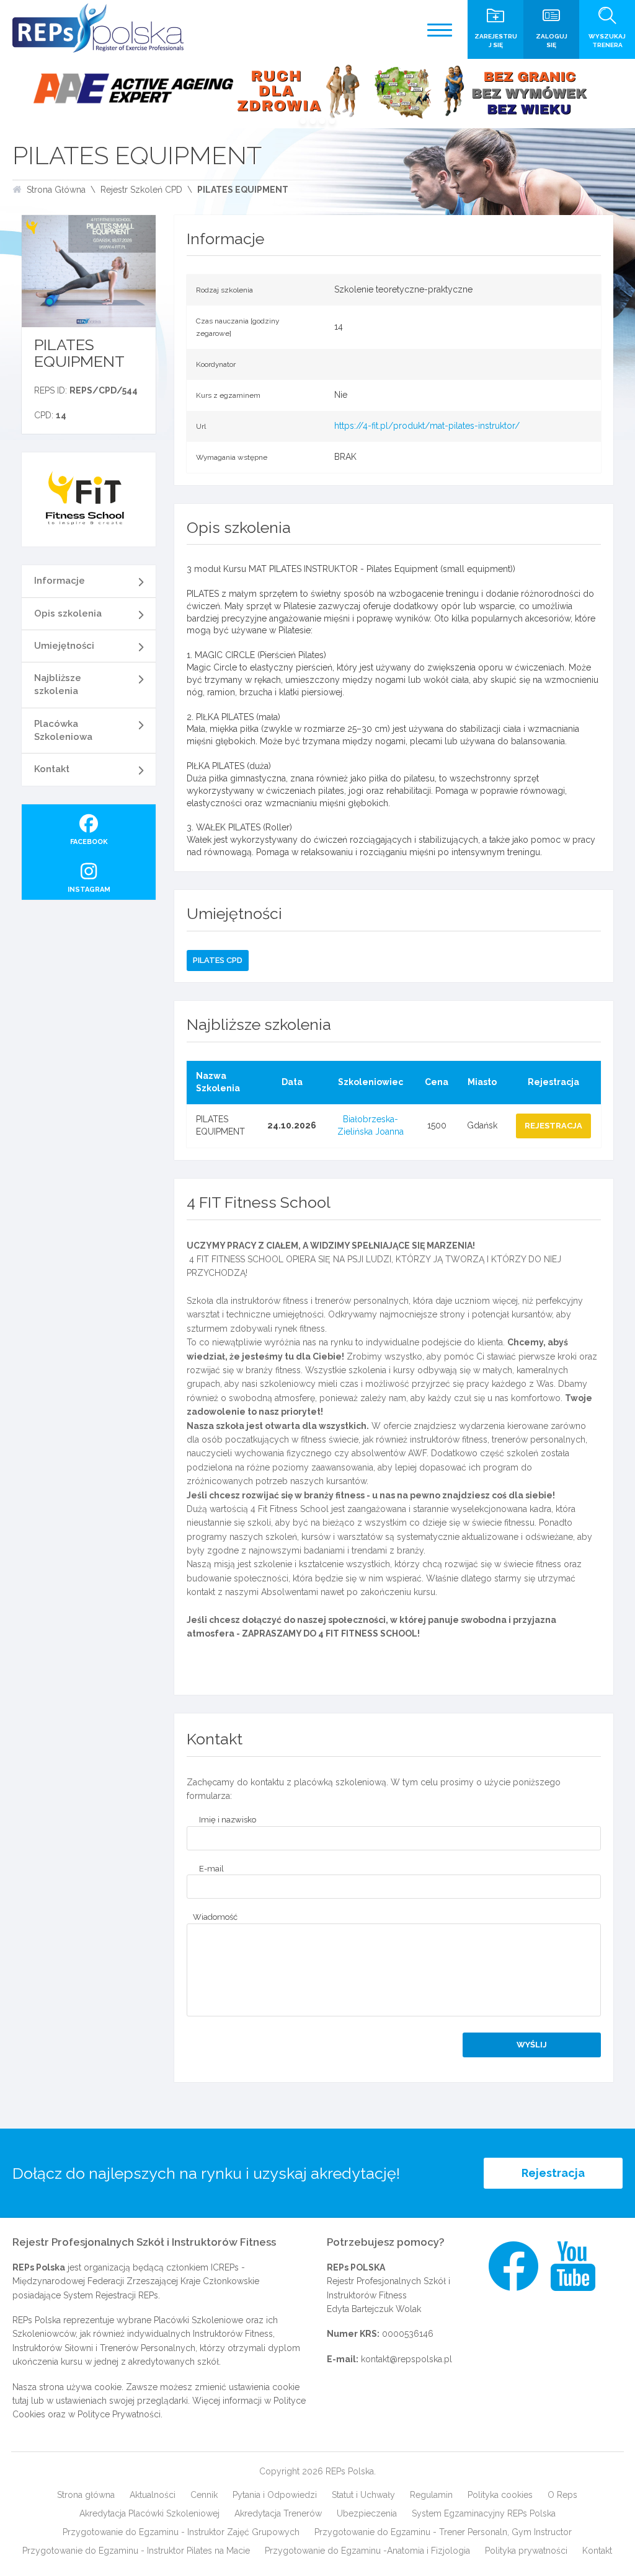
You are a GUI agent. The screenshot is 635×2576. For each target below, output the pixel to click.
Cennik (204, 2495)
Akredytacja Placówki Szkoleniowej (149, 2513)
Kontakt (52, 769)
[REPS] (98, 28)
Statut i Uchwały (363, 2495)
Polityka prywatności (526, 2551)
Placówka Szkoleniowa (63, 730)
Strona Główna (56, 190)
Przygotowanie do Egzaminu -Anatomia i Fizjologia (367, 2551)
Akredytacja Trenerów (278, 2513)
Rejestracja (553, 2173)
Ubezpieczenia (367, 2513)
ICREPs (225, 2267)
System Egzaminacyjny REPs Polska (484, 2513)
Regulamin (431, 2495)
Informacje (60, 581)
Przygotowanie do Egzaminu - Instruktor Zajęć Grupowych (181, 2532)
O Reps (562, 2495)
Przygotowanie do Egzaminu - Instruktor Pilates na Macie (136, 2551)
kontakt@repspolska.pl (406, 2359)
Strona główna (86, 2495)
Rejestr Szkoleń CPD (141, 190)
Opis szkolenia (68, 613)
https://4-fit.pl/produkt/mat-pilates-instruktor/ (427, 426)
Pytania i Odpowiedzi (275, 2495)
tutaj (20, 2401)
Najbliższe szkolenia (58, 684)
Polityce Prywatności (119, 2414)
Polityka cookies (500, 2495)
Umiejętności (64, 646)
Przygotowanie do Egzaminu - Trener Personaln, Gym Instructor (443, 2532)
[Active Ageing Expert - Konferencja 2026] (317, 94)
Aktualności (153, 2495)
